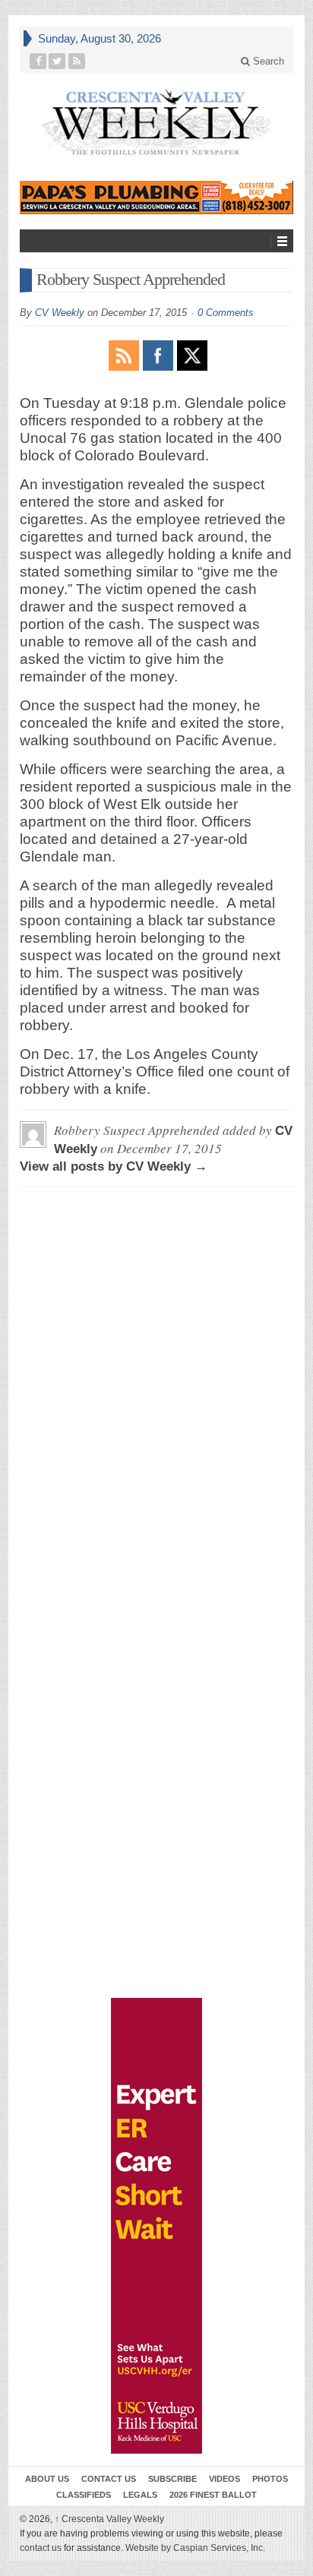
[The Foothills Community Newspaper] (156, 123)
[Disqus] (156, 1389)
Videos (224, 2479)
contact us (41, 2548)
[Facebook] (38, 61)
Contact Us (109, 2479)
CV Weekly (60, 313)
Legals (140, 2495)
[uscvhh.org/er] (156, 2226)
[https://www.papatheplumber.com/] (156, 198)
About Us (47, 2479)
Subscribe (172, 2479)
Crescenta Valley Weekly (109, 2519)
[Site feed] (77, 61)
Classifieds (84, 2495)
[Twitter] (57, 61)
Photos (270, 2479)
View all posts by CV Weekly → (114, 1166)
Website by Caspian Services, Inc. (195, 2548)
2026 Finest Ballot (213, 2495)
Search (267, 61)
